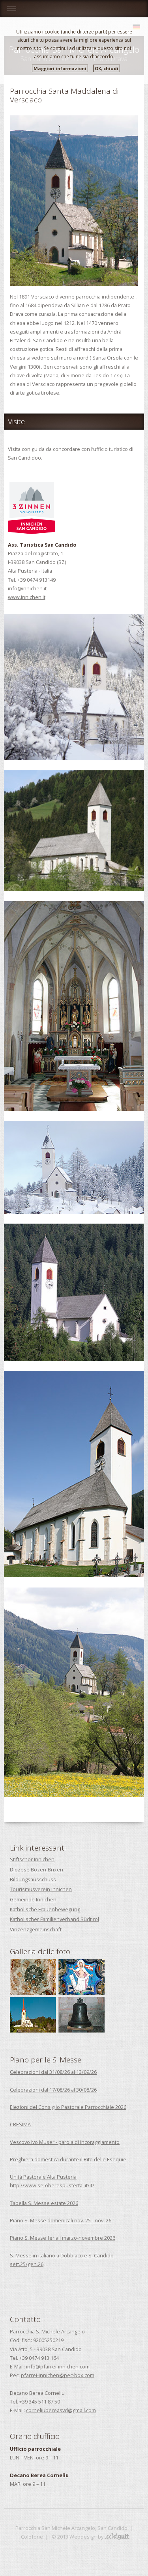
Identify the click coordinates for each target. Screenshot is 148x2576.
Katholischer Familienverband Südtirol (54, 1919)
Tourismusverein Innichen (41, 1889)
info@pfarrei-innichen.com (58, 2366)
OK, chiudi (107, 68)
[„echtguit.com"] (117, 2537)
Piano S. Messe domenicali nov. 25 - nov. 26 (61, 2220)
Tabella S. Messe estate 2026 (44, 2203)
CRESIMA (20, 2124)
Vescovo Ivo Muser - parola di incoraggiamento (65, 2142)
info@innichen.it (27, 588)
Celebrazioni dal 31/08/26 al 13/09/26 (53, 2072)
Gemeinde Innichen (33, 1899)
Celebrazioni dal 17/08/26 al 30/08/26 (53, 2090)
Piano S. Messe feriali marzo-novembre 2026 (63, 2238)
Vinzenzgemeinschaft (36, 1929)
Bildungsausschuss (33, 1879)
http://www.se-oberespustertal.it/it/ (52, 2185)
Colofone (32, 2537)
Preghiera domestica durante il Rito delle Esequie (68, 2159)
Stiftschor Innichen (32, 1859)
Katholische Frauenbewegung (45, 1909)
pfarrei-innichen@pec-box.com (58, 2375)
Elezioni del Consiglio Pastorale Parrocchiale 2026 (68, 2107)
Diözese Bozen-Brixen (37, 1869)
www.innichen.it (27, 597)
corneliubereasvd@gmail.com (61, 2410)
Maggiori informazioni (60, 68)
